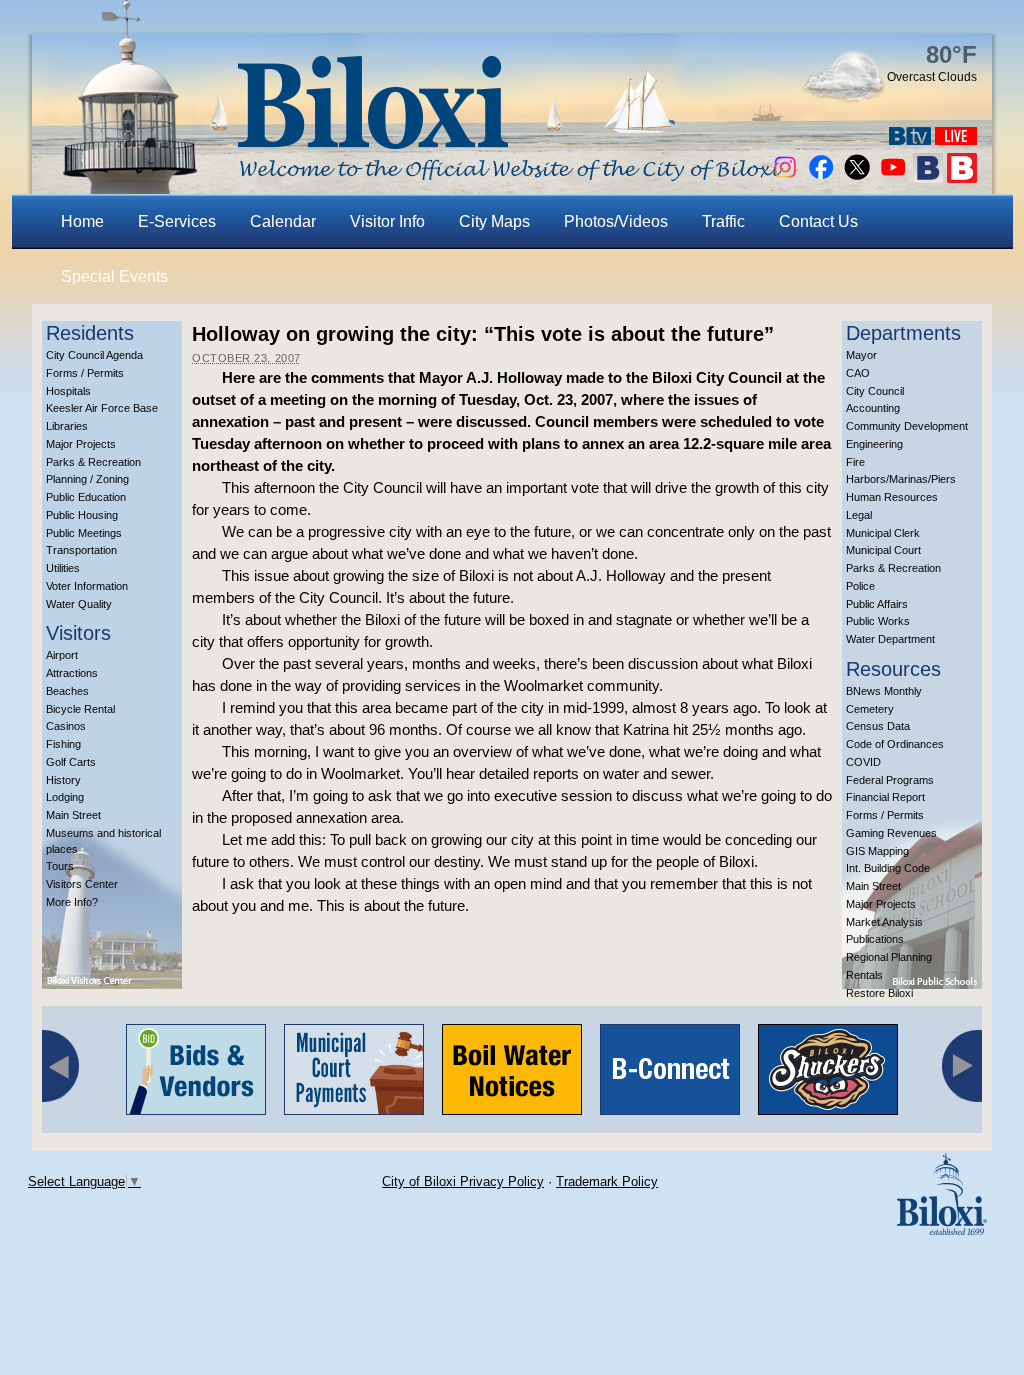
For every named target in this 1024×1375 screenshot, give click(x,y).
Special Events (114, 276)
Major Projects (81, 444)
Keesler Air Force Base (102, 408)
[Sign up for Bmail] (928, 177)
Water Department (890, 639)
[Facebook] (821, 177)
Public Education (86, 497)
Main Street (73, 815)
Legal (859, 515)
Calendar (283, 221)
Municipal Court (883, 550)
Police (860, 586)
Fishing (63, 744)
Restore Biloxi (879, 993)
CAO (858, 373)
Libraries (67, 426)
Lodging (65, 797)
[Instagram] (785, 177)
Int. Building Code (888, 868)
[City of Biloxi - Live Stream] (956, 139)
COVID (863, 762)
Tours (60, 866)
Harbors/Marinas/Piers (901, 479)
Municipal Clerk (883, 533)
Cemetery (870, 709)
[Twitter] (857, 177)
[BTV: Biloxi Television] (910, 139)
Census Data (878, 726)
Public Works (878, 621)
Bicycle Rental (80, 709)
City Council (875, 391)
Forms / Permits (85, 373)
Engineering (874, 444)
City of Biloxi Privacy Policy (463, 1181)
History (63, 780)
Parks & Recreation (93, 462)
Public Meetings (84, 533)
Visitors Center (82, 884)
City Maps (494, 221)
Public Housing (82, 515)
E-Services (177, 221)
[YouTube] (893, 177)
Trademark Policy (607, 1181)
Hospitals (68, 391)
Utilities (63, 568)
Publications (875, 939)
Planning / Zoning (87, 479)
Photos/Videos (616, 221)
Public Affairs (877, 604)
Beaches (67, 691)
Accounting (873, 408)
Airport (62, 655)
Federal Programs (890, 780)
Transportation (81, 550)
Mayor (861, 355)
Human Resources (892, 497)
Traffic (723, 221)
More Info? (72, 902)
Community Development (907, 426)
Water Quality (79, 604)
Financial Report (885, 797)
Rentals (864, 975)
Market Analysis (884, 922)
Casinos (66, 726)
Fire (855, 462)
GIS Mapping (877, 851)
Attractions (72, 673)
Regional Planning (889, 957)
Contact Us (818, 221)
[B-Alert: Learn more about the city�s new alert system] (962, 177)
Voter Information (87, 586)
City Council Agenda (94, 355)
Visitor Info (387, 221)
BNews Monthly (884, 691)
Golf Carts (71, 762)
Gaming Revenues (891, 833)
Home (82, 221)
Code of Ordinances (895, 744)
